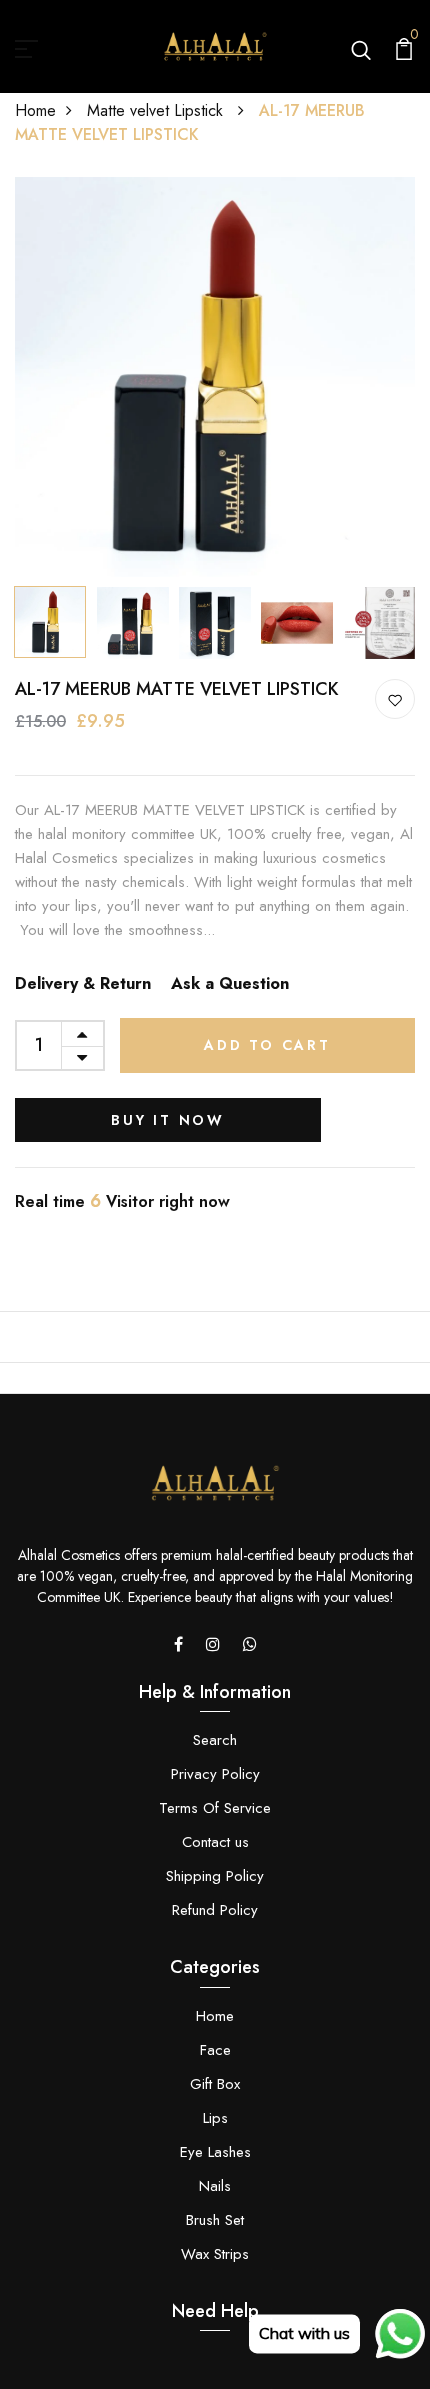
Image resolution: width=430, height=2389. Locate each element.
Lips (215, 2118)
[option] (215, 377)
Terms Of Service (215, 1808)
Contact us (215, 1842)
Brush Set (215, 2220)
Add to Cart (267, 1045)
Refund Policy (215, 1910)
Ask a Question (230, 983)
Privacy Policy (215, 1774)
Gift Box (215, 2084)
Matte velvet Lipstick (157, 110)
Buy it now (168, 1120)
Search (215, 1740)
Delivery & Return (83, 983)
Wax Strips (215, 2254)
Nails (215, 2186)
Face (215, 2050)
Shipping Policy (215, 1876)
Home (35, 110)
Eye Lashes (215, 2152)
